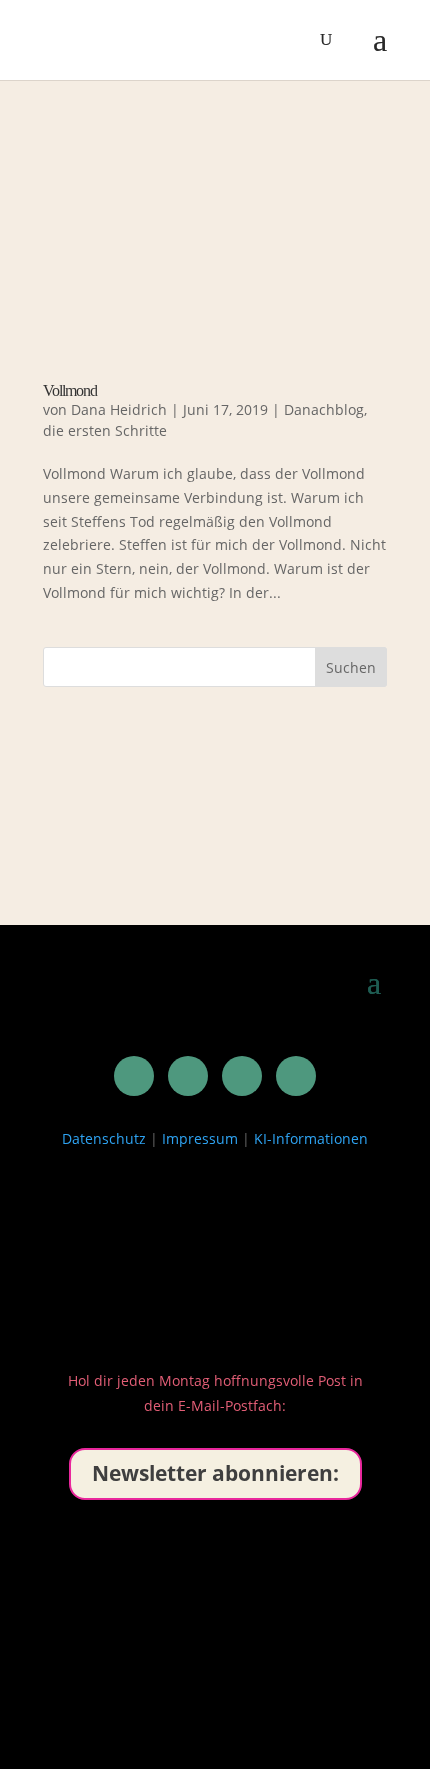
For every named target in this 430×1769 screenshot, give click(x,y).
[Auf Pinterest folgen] (188, 1076)
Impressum (200, 1138)
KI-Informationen (311, 1138)
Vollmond (70, 390)
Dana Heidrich (119, 409)
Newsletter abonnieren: (215, 1473)
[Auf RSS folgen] (296, 1076)
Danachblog (324, 409)
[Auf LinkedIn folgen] (134, 1076)
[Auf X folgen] (242, 1076)
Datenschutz (104, 1138)
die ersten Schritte (105, 430)
